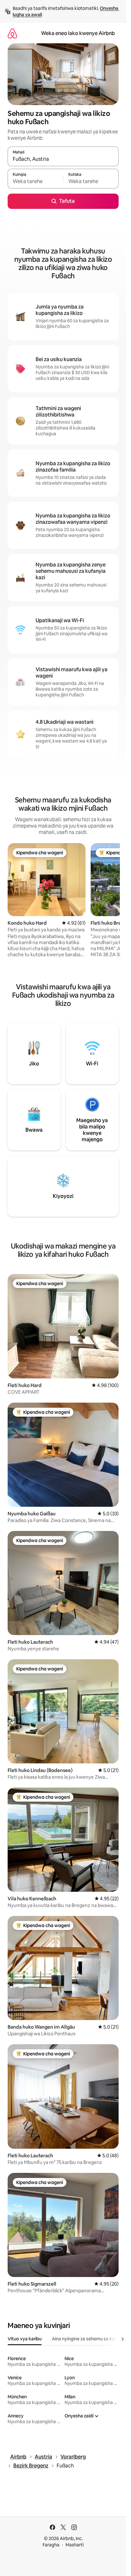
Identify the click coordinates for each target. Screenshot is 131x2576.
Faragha (51, 2545)
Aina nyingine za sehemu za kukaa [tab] (87, 2339)
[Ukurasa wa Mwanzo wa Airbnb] (12, 33)
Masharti (75, 2545)
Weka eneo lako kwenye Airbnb (78, 33)
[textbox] (35, 181)
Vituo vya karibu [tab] (25, 2339)
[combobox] (63, 159)
